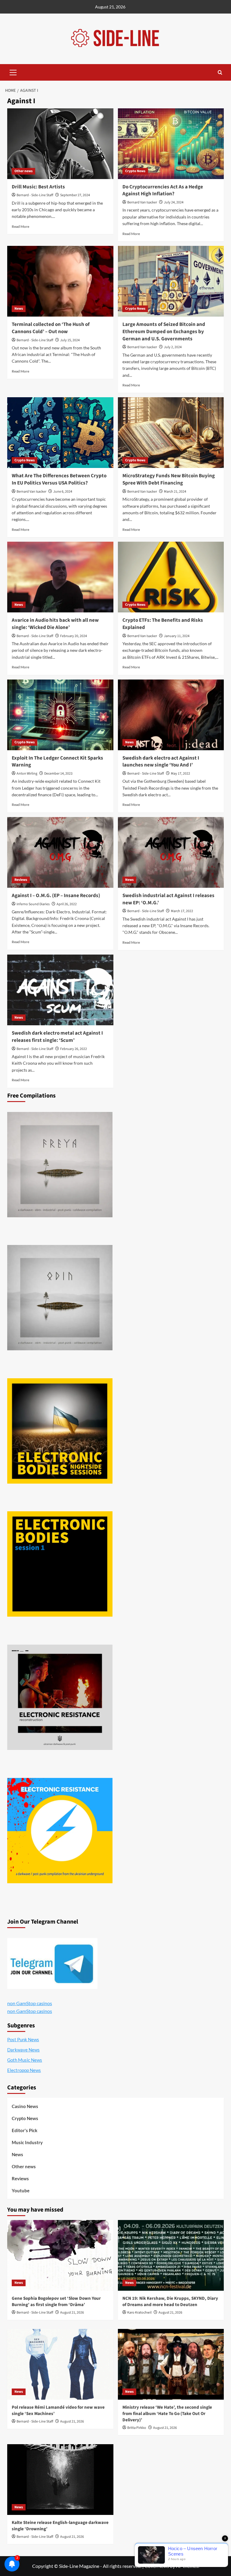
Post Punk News (23, 2039)
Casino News (25, 2106)
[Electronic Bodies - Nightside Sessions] (60, 1431)
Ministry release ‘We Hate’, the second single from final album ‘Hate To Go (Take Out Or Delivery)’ (167, 2414)
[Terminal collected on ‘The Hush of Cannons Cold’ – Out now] (60, 281)
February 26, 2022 (74, 1049)
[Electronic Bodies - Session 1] (60, 1564)
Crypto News (135, 171)
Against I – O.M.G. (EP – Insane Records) (56, 896)
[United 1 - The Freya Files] (60, 1165)
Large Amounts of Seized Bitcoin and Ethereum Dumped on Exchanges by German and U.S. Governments (164, 332)
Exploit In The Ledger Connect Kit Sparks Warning (57, 762)
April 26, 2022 (67, 904)
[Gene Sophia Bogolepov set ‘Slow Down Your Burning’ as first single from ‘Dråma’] (60, 2255)
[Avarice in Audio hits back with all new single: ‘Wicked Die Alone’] (60, 577)
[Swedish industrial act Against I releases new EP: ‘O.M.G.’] (171, 852)
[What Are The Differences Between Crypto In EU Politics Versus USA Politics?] (60, 433)
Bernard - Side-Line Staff (35, 195)
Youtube (21, 2191)
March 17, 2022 (182, 911)
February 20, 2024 (74, 636)
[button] (13, 72)
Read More (20, 226)
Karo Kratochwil (139, 2313)
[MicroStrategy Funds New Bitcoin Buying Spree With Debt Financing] (171, 433)
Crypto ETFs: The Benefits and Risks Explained (163, 624)
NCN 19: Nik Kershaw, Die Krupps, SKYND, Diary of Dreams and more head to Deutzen (170, 2302)
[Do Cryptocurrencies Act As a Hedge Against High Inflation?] (171, 144)
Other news (23, 171)
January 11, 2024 (177, 636)
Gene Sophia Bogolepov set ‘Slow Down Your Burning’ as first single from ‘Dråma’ (56, 2302)
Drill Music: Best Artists (38, 187)
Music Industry (27, 2142)
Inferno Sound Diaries (33, 904)
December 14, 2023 (58, 774)
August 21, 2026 (72, 2313)
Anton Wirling (27, 774)
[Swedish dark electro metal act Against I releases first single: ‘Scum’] (60, 990)
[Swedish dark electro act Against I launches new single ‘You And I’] (171, 715)
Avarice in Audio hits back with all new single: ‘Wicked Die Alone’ (55, 624)
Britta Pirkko (137, 2428)
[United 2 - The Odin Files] (60, 1298)
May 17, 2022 (180, 774)
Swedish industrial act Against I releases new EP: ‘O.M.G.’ (168, 899)
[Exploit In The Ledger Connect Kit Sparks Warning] (60, 715)
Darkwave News (23, 2050)
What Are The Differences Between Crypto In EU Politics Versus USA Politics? (59, 479)
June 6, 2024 (63, 492)
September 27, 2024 (75, 195)
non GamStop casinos (30, 2003)
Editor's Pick (25, 2130)
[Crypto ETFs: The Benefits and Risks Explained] (171, 577)
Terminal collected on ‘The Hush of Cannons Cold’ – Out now (51, 328)
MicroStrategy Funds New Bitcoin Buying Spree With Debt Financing (169, 479)
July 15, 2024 (70, 340)
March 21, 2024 (175, 492)
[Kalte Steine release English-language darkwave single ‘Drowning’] (60, 2480)
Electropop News (24, 2070)
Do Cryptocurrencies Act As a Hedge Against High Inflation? (163, 190)
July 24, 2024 (174, 202)
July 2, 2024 (173, 347)
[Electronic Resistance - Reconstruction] (60, 1697)
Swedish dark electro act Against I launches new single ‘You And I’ (161, 762)
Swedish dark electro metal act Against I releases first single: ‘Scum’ (57, 1037)
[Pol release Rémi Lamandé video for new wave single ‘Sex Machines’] (60, 2364)
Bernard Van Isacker (142, 202)
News (19, 309)
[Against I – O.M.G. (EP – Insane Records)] (60, 852)
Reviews (21, 880)
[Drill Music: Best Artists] (60, 144)
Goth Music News (25, 2060)
